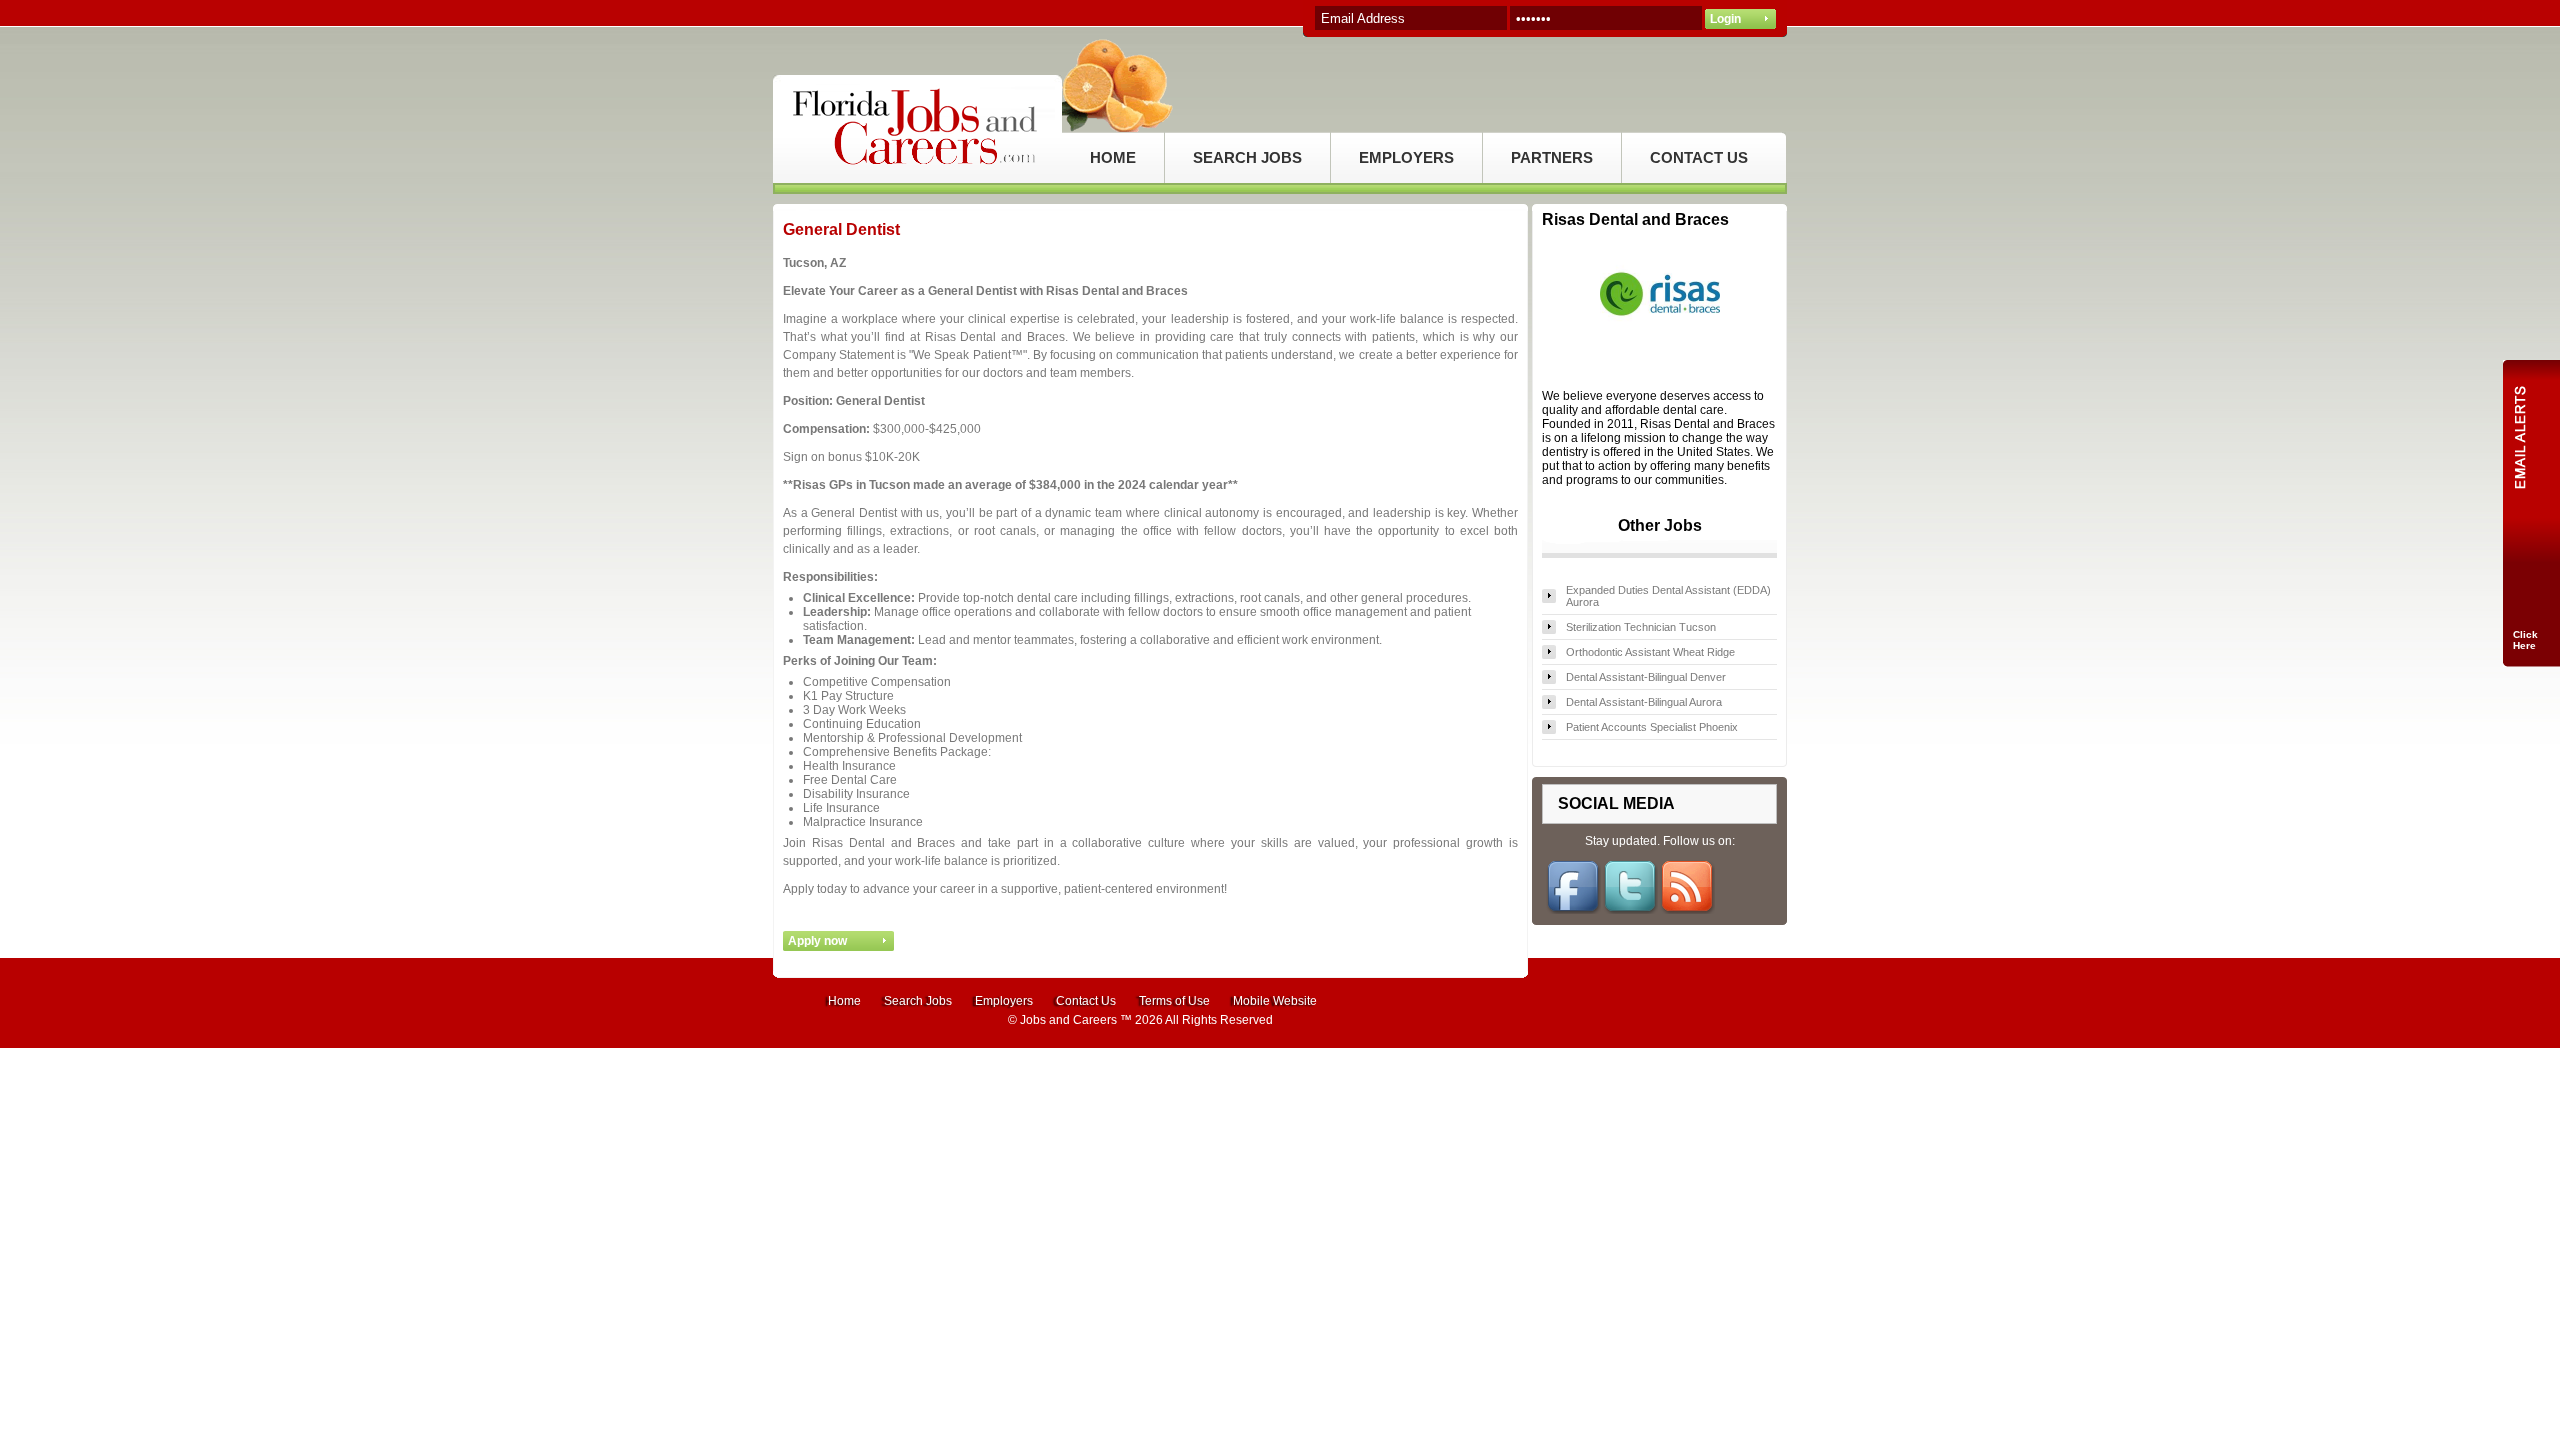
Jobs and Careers (1068, 1020)
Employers (1004, 1001)
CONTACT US (1699, 157)
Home (844, 1001)
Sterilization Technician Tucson (1641, 627)
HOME (1113, 157)
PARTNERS (1552, 157)
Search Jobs (918, 1001)
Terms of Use (1174, 1001)
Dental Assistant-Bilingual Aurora (1644, 702)
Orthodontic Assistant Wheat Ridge (1650, 652)
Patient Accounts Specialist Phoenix (1652, 727)
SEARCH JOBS (1247, 157)
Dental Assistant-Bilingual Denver (1646, 677)
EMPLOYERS (1406, 157)
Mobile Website (1275, 1001)
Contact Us (1086, 1001)
